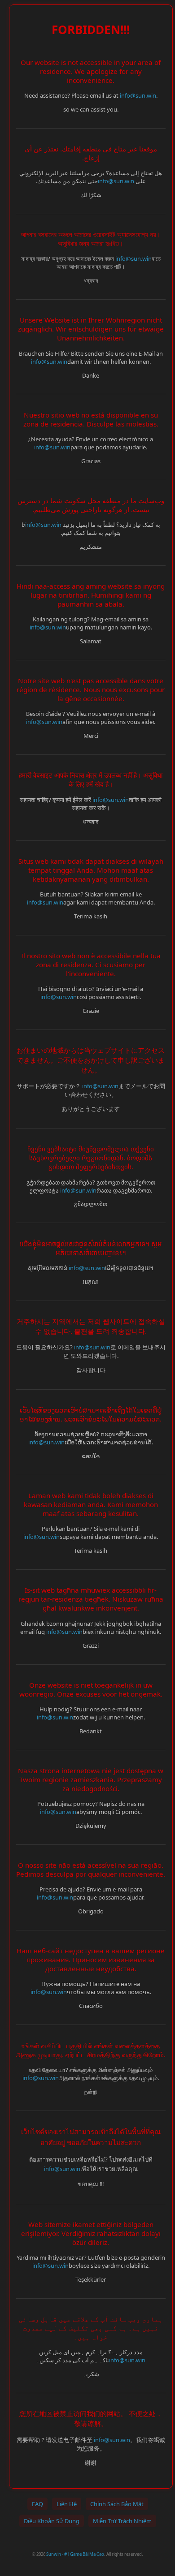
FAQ (37, 2504)
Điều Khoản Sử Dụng (52, 2521)
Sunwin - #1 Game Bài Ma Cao (75, 2554)
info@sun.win (138, 95)
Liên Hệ (67, 2504)
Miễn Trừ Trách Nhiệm (122, 2521)
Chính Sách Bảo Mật (117, 2504)
